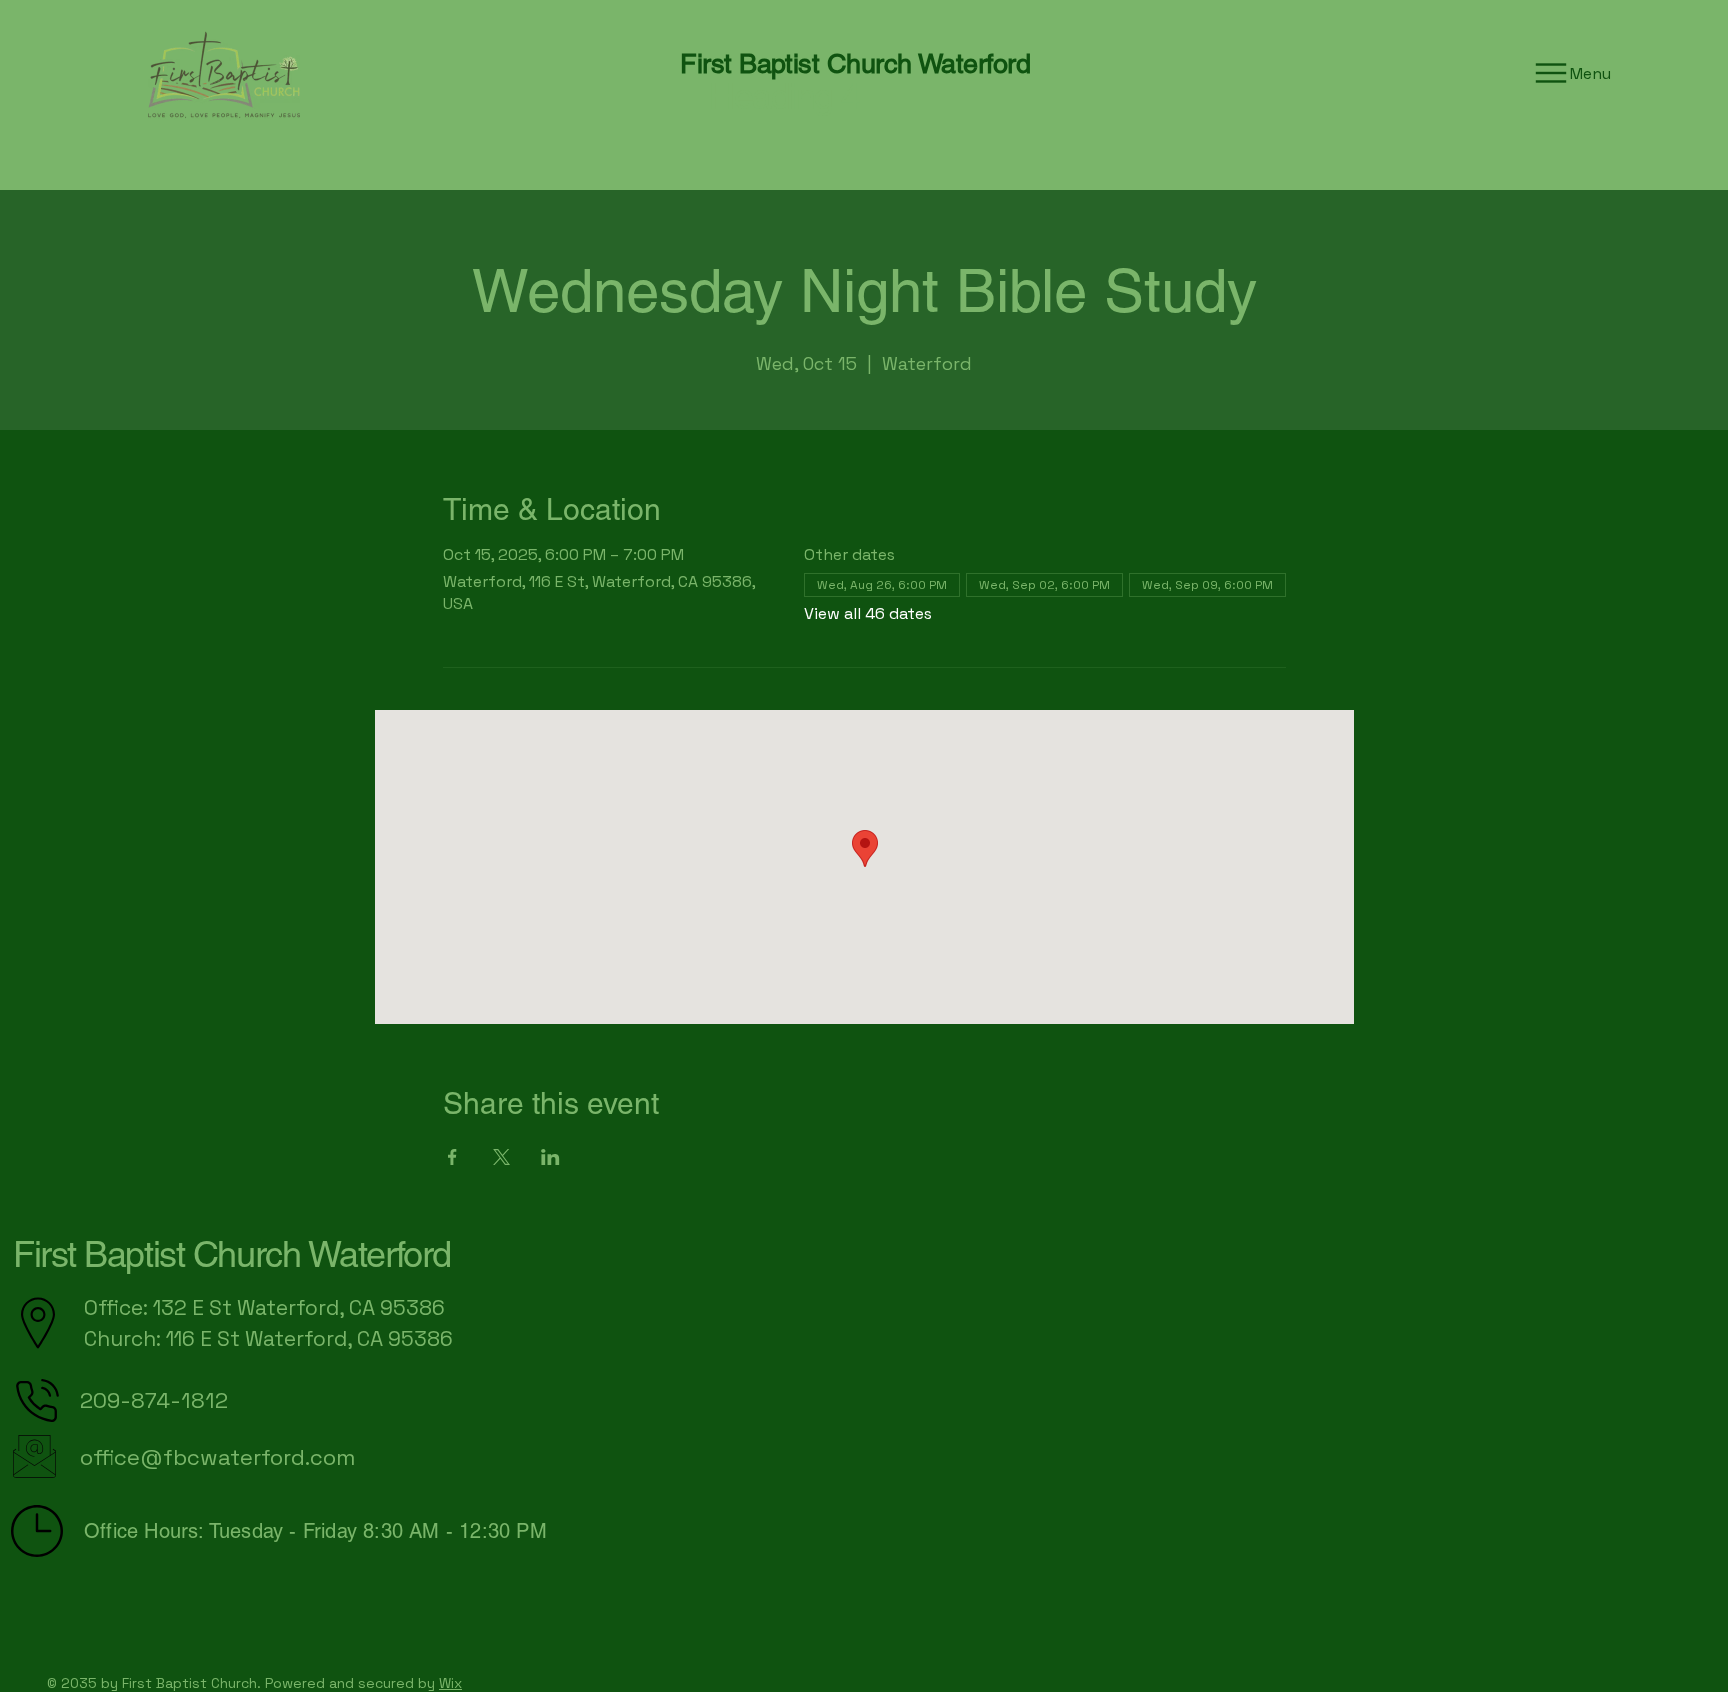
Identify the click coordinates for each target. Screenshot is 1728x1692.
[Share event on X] (501, 1157)
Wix (450, 1683)
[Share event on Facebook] (452, 1157)
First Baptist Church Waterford (232, 1254)
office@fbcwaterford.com (217, 1457)
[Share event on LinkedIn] (550, 1157)
